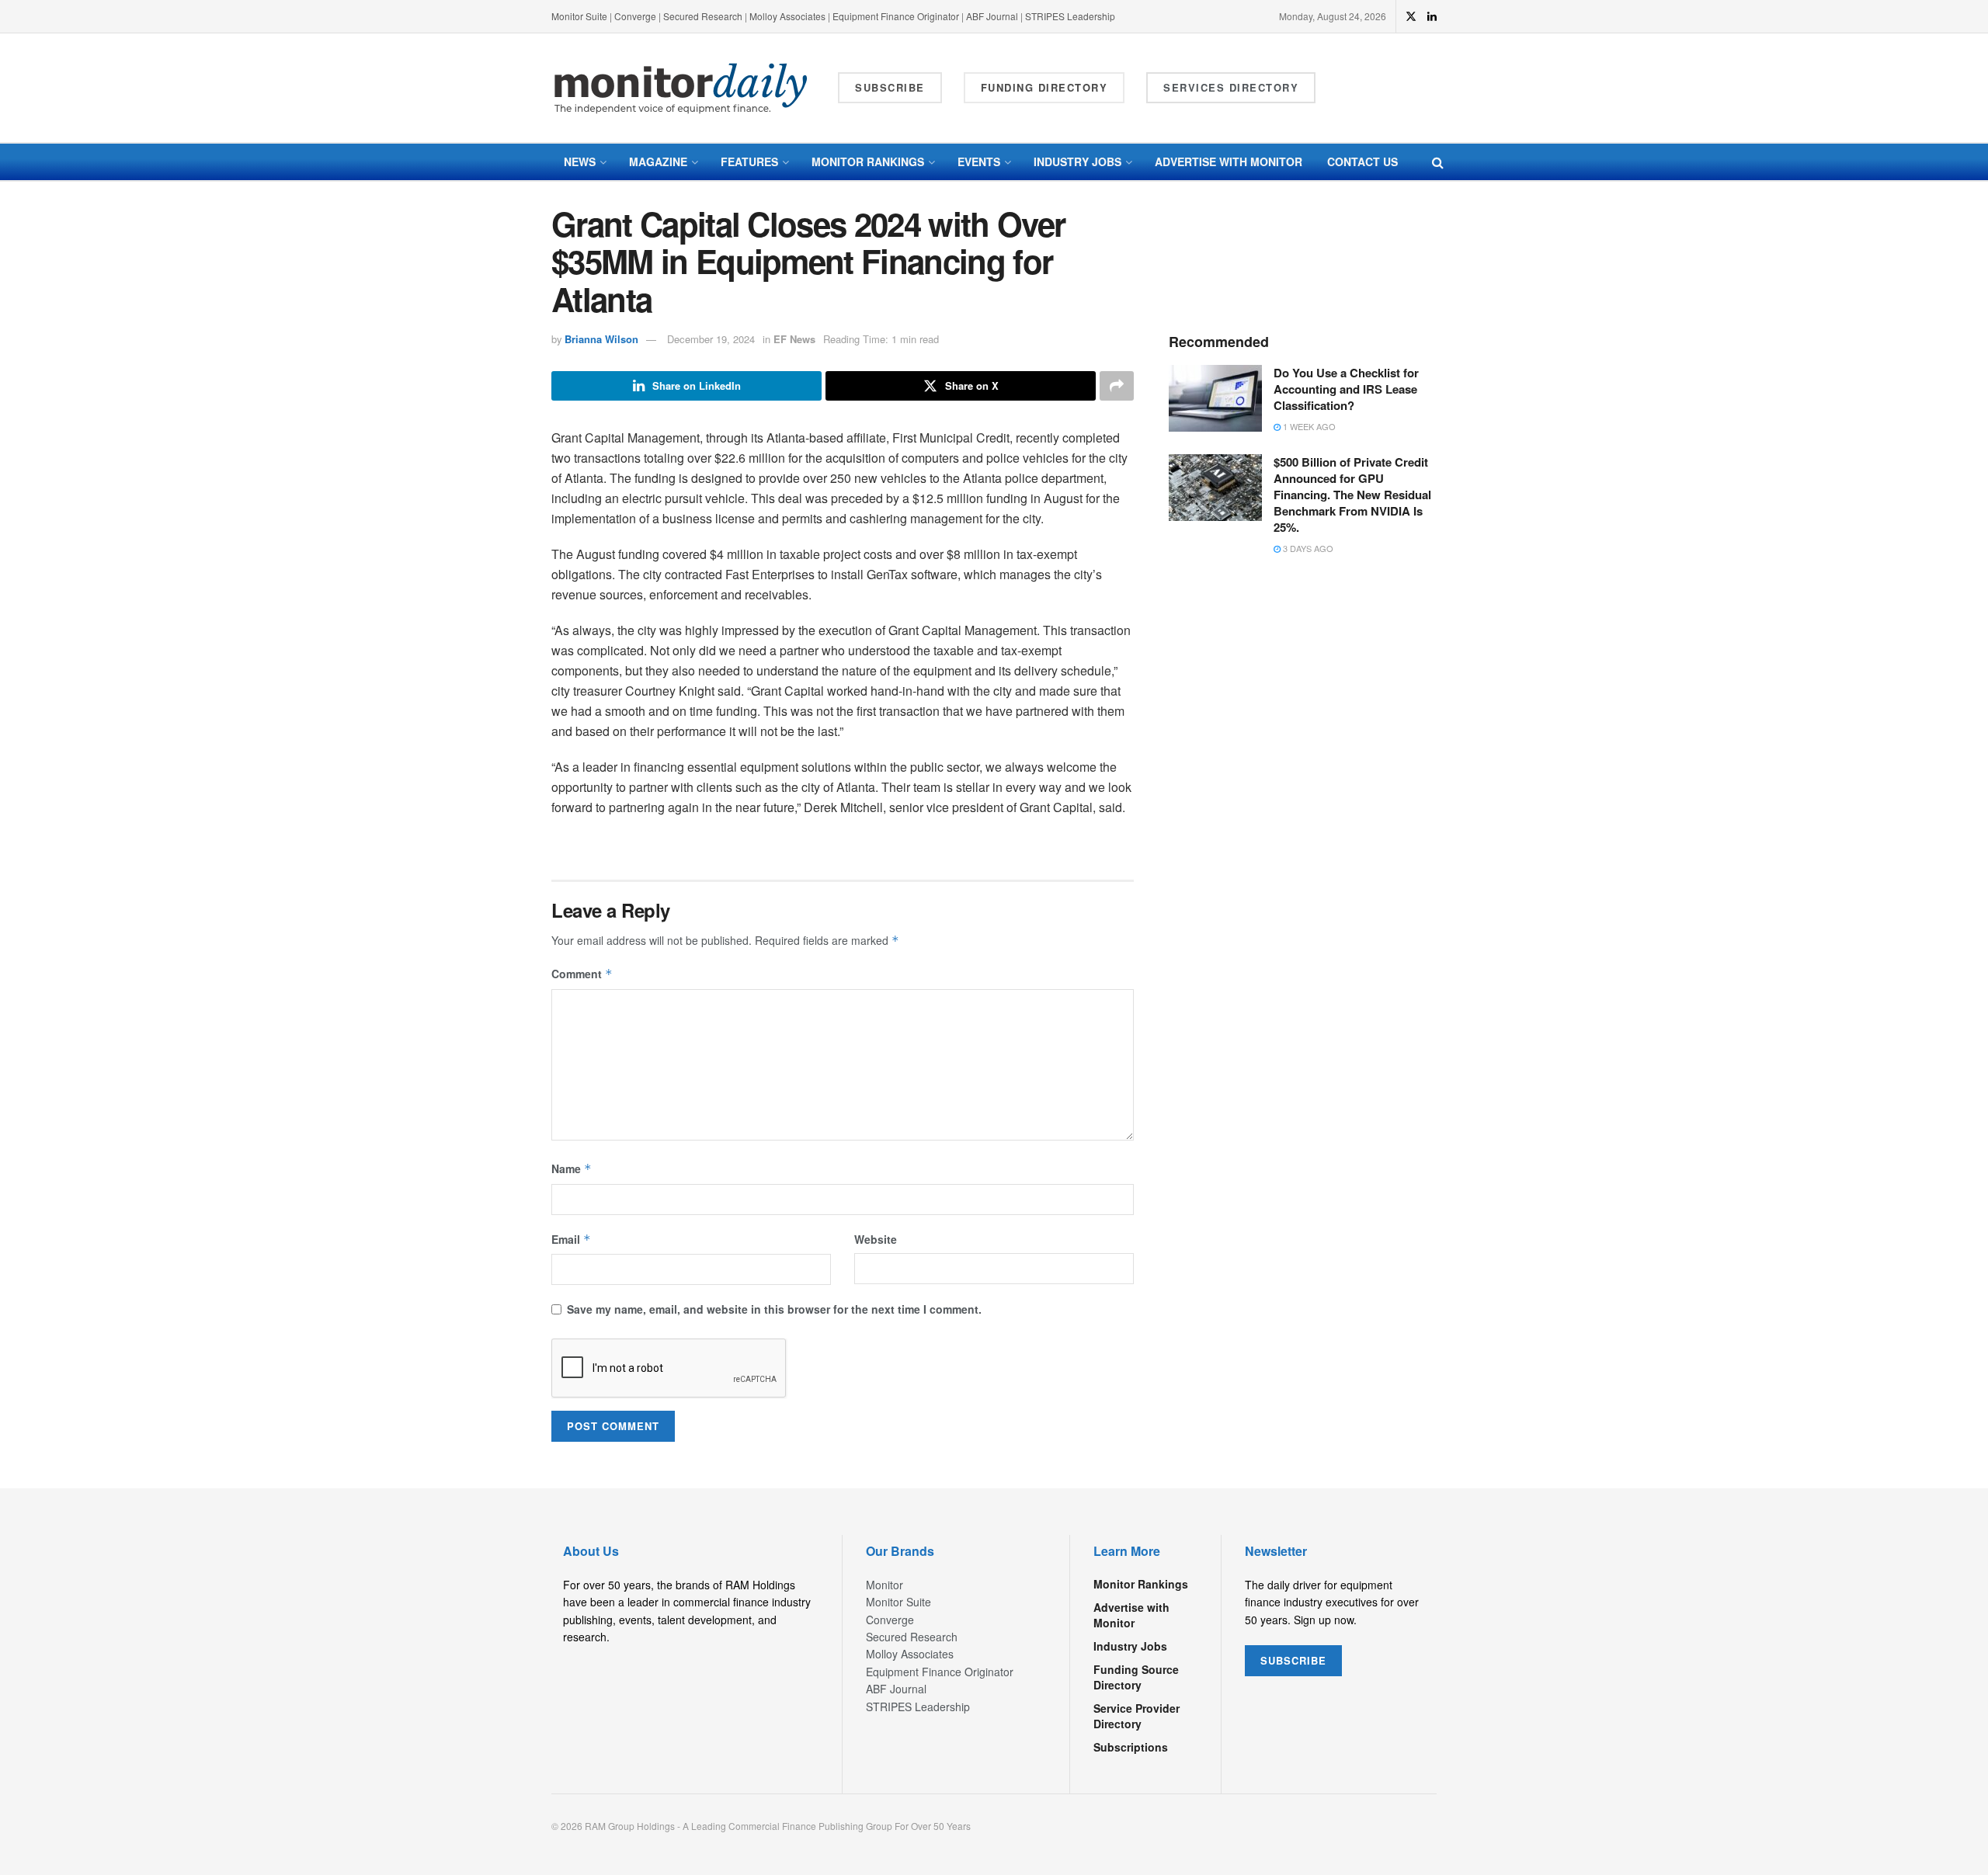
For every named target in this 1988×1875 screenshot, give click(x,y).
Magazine (658, 161)
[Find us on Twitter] (1411, 16)
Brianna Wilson (601, 339)
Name (572, 1168)
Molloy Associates (789, 16)
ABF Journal (992, 16)
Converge (635, 16)
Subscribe (890, 87)
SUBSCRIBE (1293, 1660)
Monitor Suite (579, 16)
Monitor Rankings (868, 161)
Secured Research (703, 16)
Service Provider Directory (1136, 1716)
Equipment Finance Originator (896, 16)
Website (876, 1239)
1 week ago (1308, 426)
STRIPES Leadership (1070, 16)
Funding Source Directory (1136, 1677)
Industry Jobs (1077, 161)
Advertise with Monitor (1229, 161)
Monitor (885, 1585)
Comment (582, 974)
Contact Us (1362, 161)
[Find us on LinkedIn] (1432, 16)
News (580, 161)
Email (571, 1239)
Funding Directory (1044, 87)
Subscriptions (1131, 1747)
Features (749, 161)
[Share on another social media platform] (1117, 386)
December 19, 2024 (711, 339)
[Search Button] (1438, 162)
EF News (794, 339)
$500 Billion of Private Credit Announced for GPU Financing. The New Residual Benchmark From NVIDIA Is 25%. (1352, 495)
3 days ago (1307, 548)
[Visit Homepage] (681, 88)
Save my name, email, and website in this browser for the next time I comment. (774, 1309)
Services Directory (1231, 87)
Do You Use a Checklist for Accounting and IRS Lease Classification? (1346, 389)
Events (979, 161)
